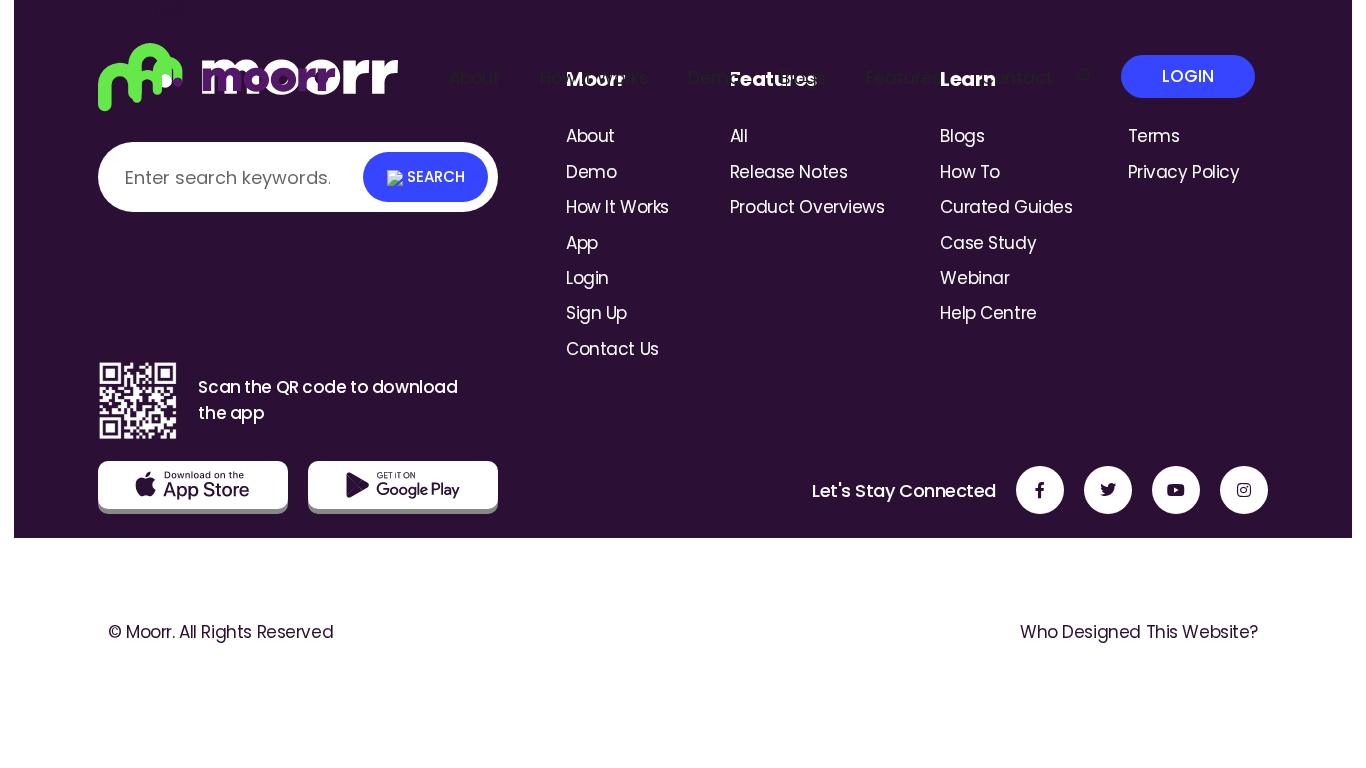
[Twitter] (1108, 490)
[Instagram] (1244, 490)
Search (434, 176)
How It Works (594, 78)
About (474, 78)
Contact (1017, 78)
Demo (714, 78)
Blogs (803, 78)
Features (903, 78)
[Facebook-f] (1040, 490)
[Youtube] (1176, 490)
